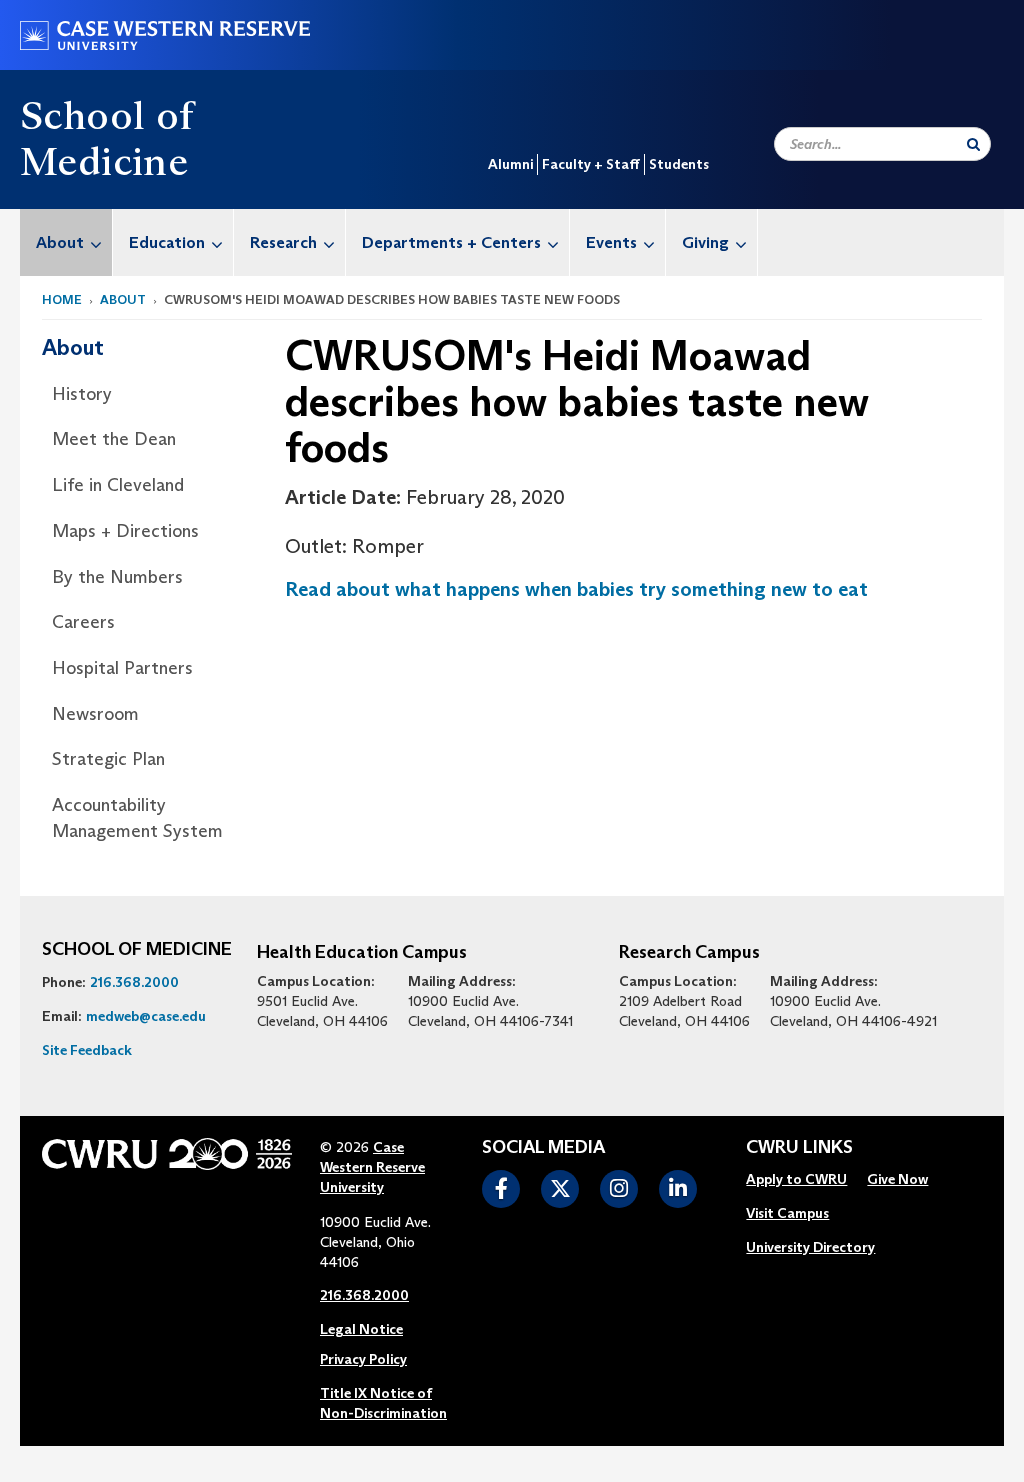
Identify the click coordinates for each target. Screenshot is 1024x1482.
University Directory (810, 1247)
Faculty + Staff (591, 164)
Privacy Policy (363, 1359)
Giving (705, 242)
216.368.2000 (134, 982)
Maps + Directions (125, 531)
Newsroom (95, 714)
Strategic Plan (108, 759)
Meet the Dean (114, 439)
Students (679, 164)
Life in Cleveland (118, 485)
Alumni (510, 164)
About (60, 242)
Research (283, 242)
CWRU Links (799, 1148)
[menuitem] (66, 242)
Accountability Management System (137, 818)
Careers (83, 622)
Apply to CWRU (796, 1179)
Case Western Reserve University (372, 1167)
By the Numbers (117, 577)
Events (611, 242)
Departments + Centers (451, 242)
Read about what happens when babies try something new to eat (576, 589)
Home (62, 299)
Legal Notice (361, 1329)
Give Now (897, 1179)
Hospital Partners (122, 668)
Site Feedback (87, 1050)
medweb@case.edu (146, 1016)
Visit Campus (787, 1213)
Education (167, 242)
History (82, 394)
